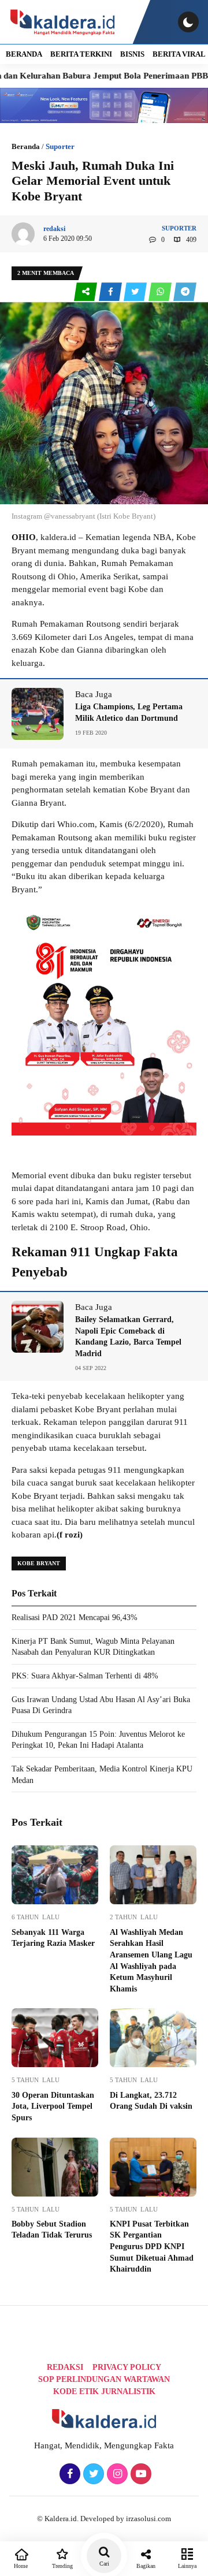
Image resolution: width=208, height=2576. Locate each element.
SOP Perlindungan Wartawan (104, 2379)
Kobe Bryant (39, 1563)
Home (21, 2566)
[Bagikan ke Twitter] (136, 292)
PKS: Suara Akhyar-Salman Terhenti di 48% (85, 1676)
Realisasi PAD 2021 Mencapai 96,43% (75, 1618)
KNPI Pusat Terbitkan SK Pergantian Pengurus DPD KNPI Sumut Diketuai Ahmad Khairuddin (152, 2246)
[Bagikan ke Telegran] (185, 292)
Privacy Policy (127, 2367)
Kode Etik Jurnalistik (104, 2391)
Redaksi (65, 2367)
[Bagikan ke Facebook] (111, 292)
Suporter (60, 146)
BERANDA (24, 54)
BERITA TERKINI (81, 54)
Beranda (26, 146)
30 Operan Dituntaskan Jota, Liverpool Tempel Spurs (53, 2106)
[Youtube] (140, 2474)
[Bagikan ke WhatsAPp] (161, 292)
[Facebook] (68, 2474)
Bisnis (132, 54)
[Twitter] (92, 2474)
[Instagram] (116, 2474)
